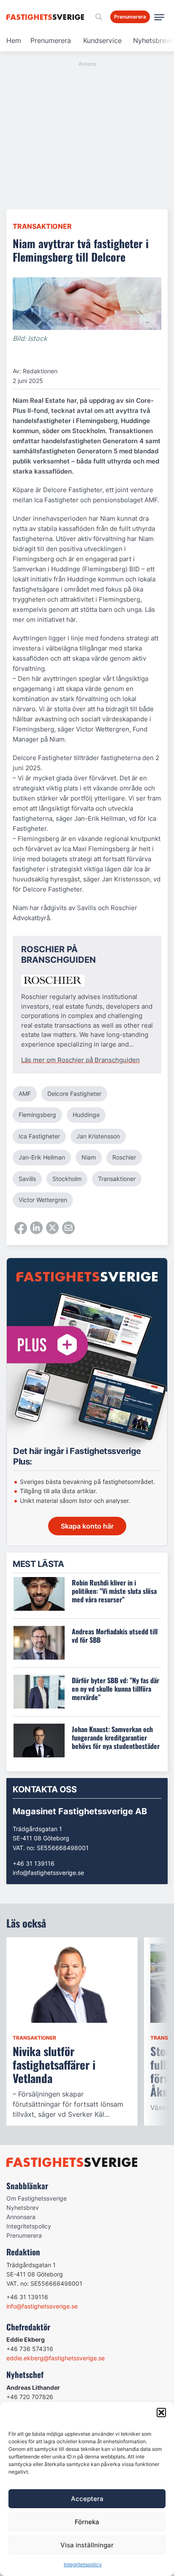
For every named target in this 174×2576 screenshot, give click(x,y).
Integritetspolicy (83, 2564)
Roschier (124, 1157)
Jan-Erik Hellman (42, 1157)
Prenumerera (51, 40)
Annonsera (21, 2217)
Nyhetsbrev (23, 2208)
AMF (25, 1094)
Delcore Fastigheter (74, 1094)
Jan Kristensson (98, 1136)
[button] (161, 2413)
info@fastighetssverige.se (48, 1873)
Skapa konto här (87, 1526)
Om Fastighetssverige (37, 2198)
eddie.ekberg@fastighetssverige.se (56, 2358)
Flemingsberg (37, 1115)
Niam (89, 1157)
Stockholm (67, 1179)
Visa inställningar (87, 2545)
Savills (27, 1179)
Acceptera (87, 2499)
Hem (14, 40)
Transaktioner (42, 226)
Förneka (87, 2522)
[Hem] (47, 17)
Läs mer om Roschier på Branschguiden (80, 1060)
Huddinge (86, 1115)
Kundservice (102, 40)
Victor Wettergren (43, 1200)
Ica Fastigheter (39, 1136)
